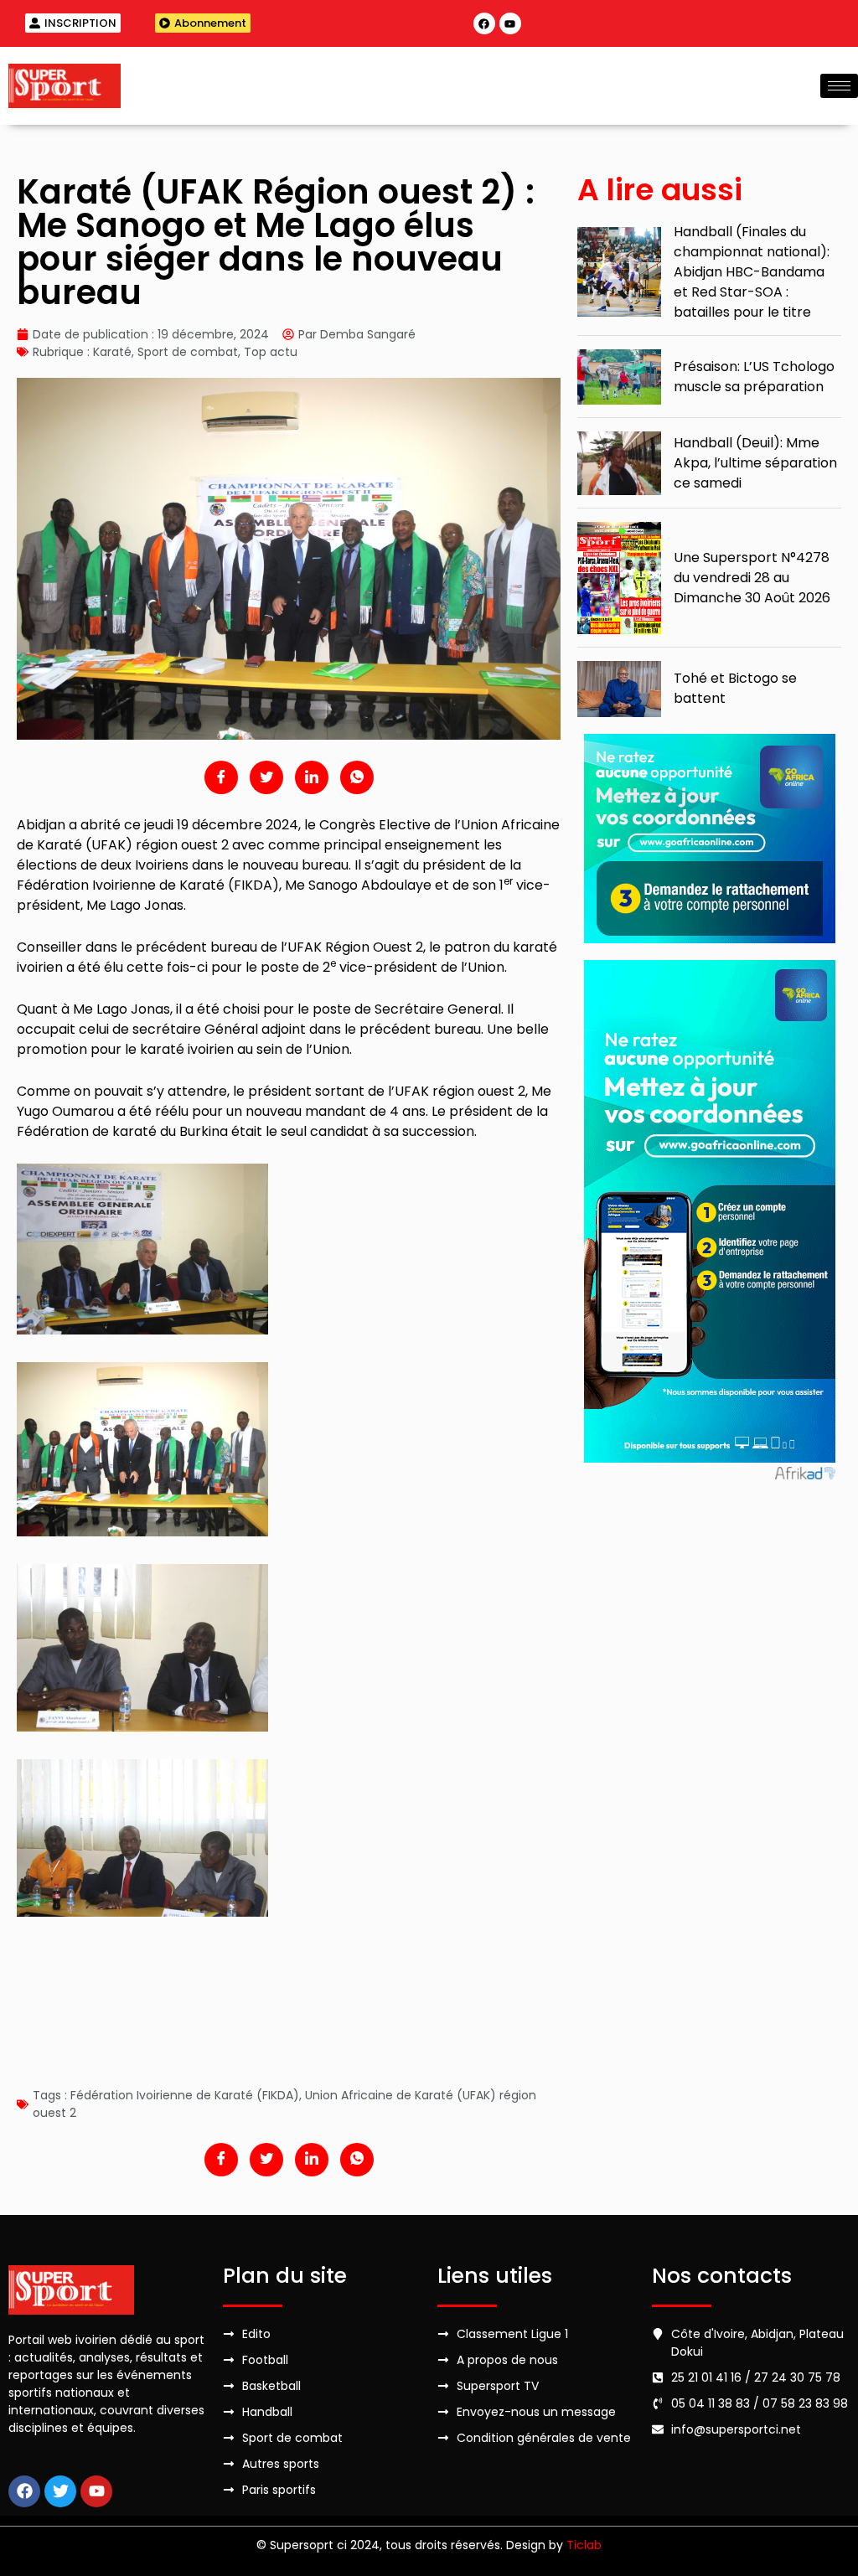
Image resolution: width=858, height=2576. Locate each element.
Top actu (271, 352)
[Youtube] (510, 23)
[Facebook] (484, 23)
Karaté (112, 352)
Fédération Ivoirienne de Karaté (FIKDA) (185, 2095)
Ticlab (584, 2545)
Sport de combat (188, 352)
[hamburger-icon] (839, 86)
